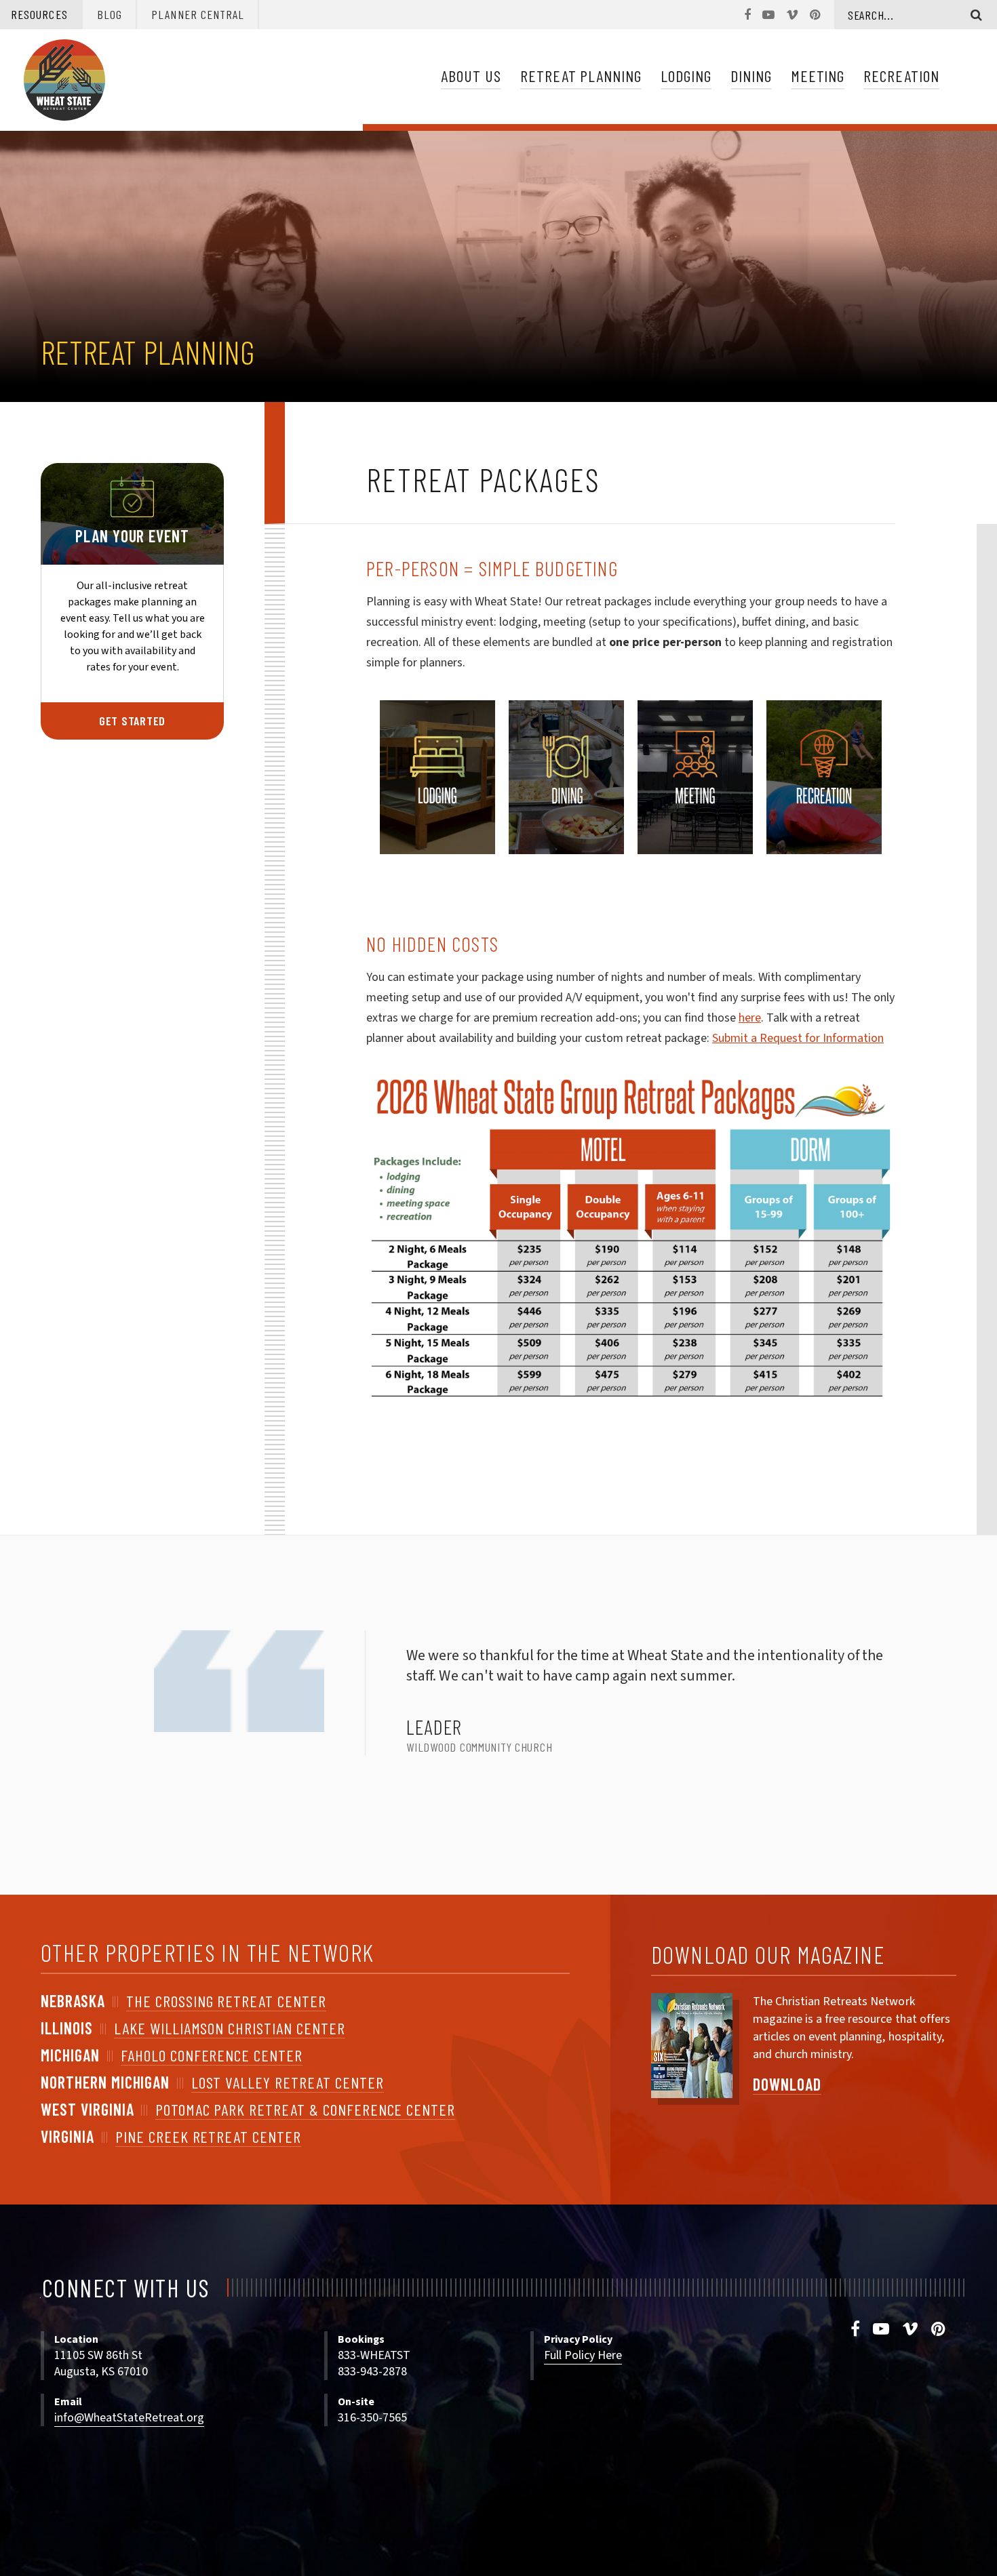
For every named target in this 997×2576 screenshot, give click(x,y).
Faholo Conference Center (212, 2055)
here (750, 1018)
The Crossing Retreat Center (226, 2001)
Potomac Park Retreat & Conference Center (305, 2109)
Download (787, 2084)
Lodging (686, 76)
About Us (471, 76)
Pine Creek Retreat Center (208, 2136)
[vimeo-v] (911, 2330)
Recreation (901, 76)
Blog (110, 14)
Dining (751, 76)
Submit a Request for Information (798, 1038)
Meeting (818, 76)
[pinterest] (939, 2330)
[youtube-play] (881, 2330)
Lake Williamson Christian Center (230, 2028)
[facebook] (856, 2330)
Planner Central (198, 14)
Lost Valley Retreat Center (288, 2082)
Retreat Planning (581, 76)
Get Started (132, 721)
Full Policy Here (583, 2355)
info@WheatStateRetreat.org (129, 2418)
